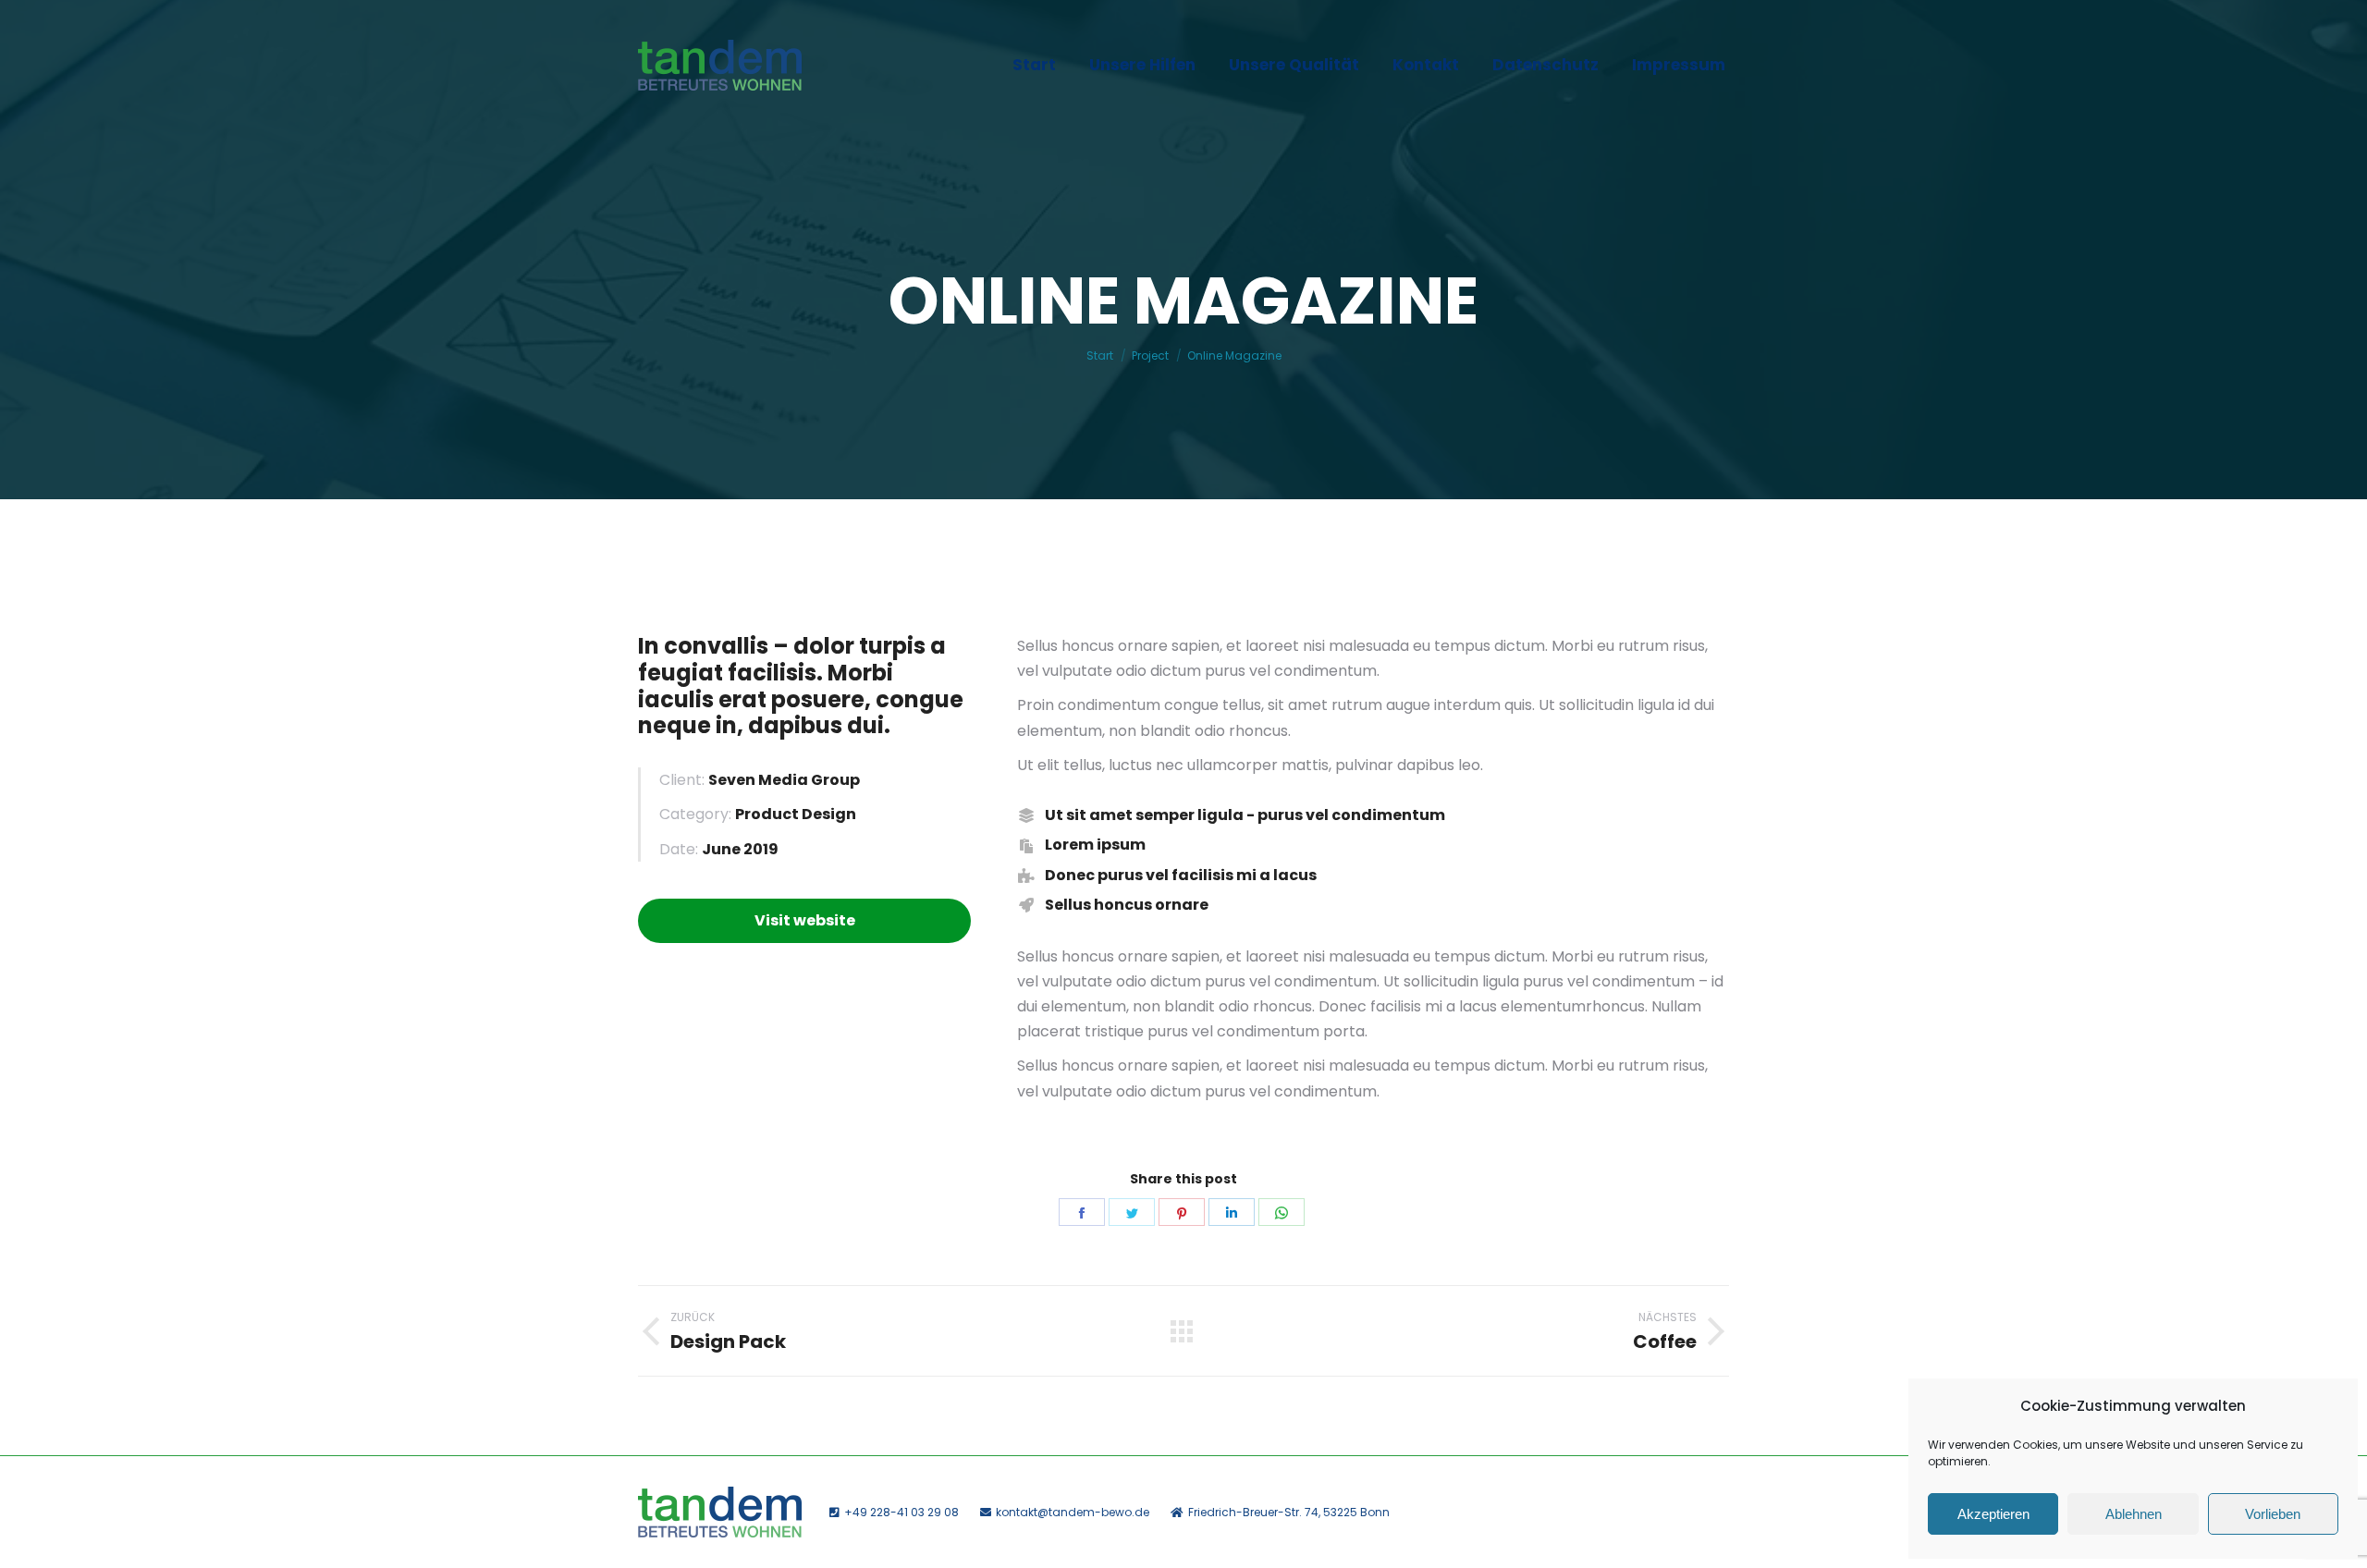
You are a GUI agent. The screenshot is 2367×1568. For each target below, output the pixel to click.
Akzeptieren (1993, 1514)
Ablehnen (2134, 1514)
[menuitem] (1034, 65)
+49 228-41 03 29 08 (901, 1512)
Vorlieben (2273, 1514)
